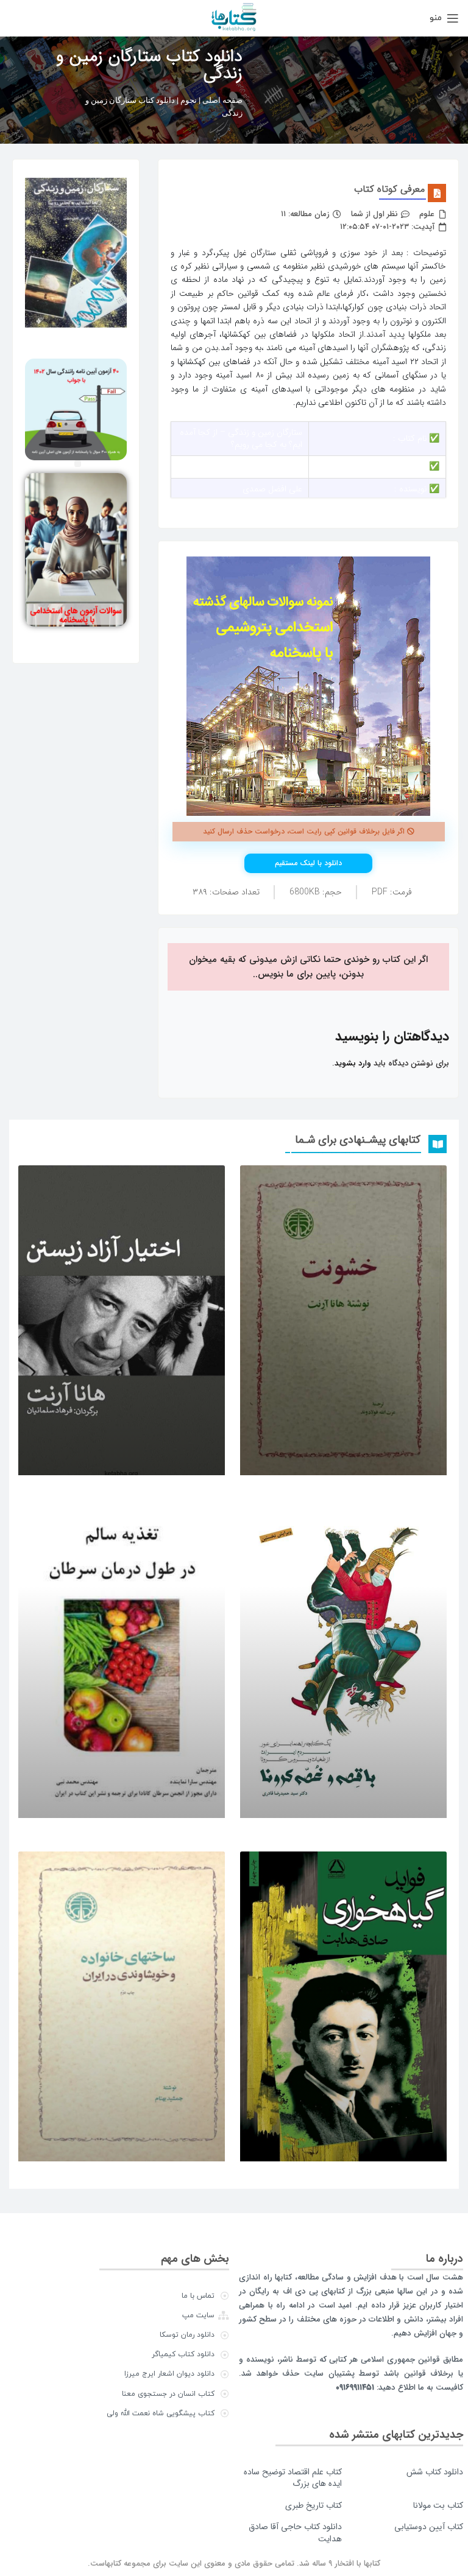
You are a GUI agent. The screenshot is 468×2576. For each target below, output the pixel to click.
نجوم (189, 100)
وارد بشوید (353, 1063)
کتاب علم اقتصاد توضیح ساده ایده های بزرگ (293, 2478)
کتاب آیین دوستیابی (429, 2527)
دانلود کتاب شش (435, 2472)
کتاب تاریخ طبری (314, 2505)
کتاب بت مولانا (438, 2505)
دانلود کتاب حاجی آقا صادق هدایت (295, 2533)
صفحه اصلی (222, 100)
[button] (78, 464)
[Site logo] (234, 17)
